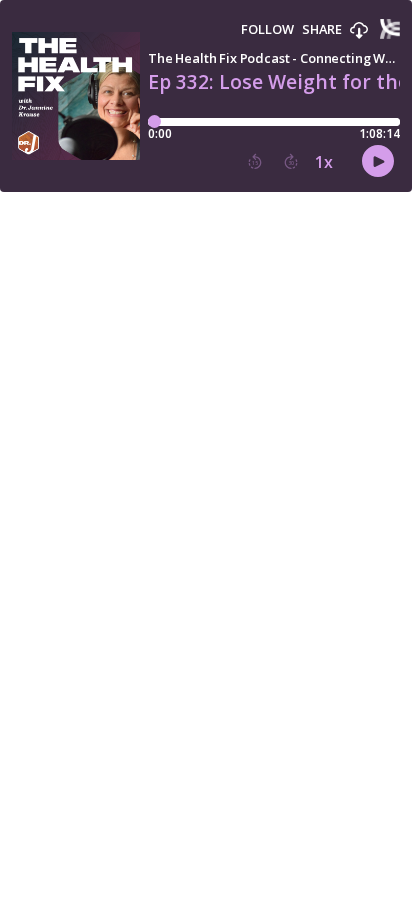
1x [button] (324, 162)
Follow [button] (267, 29)
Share (322, 29)
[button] (359, 31)
